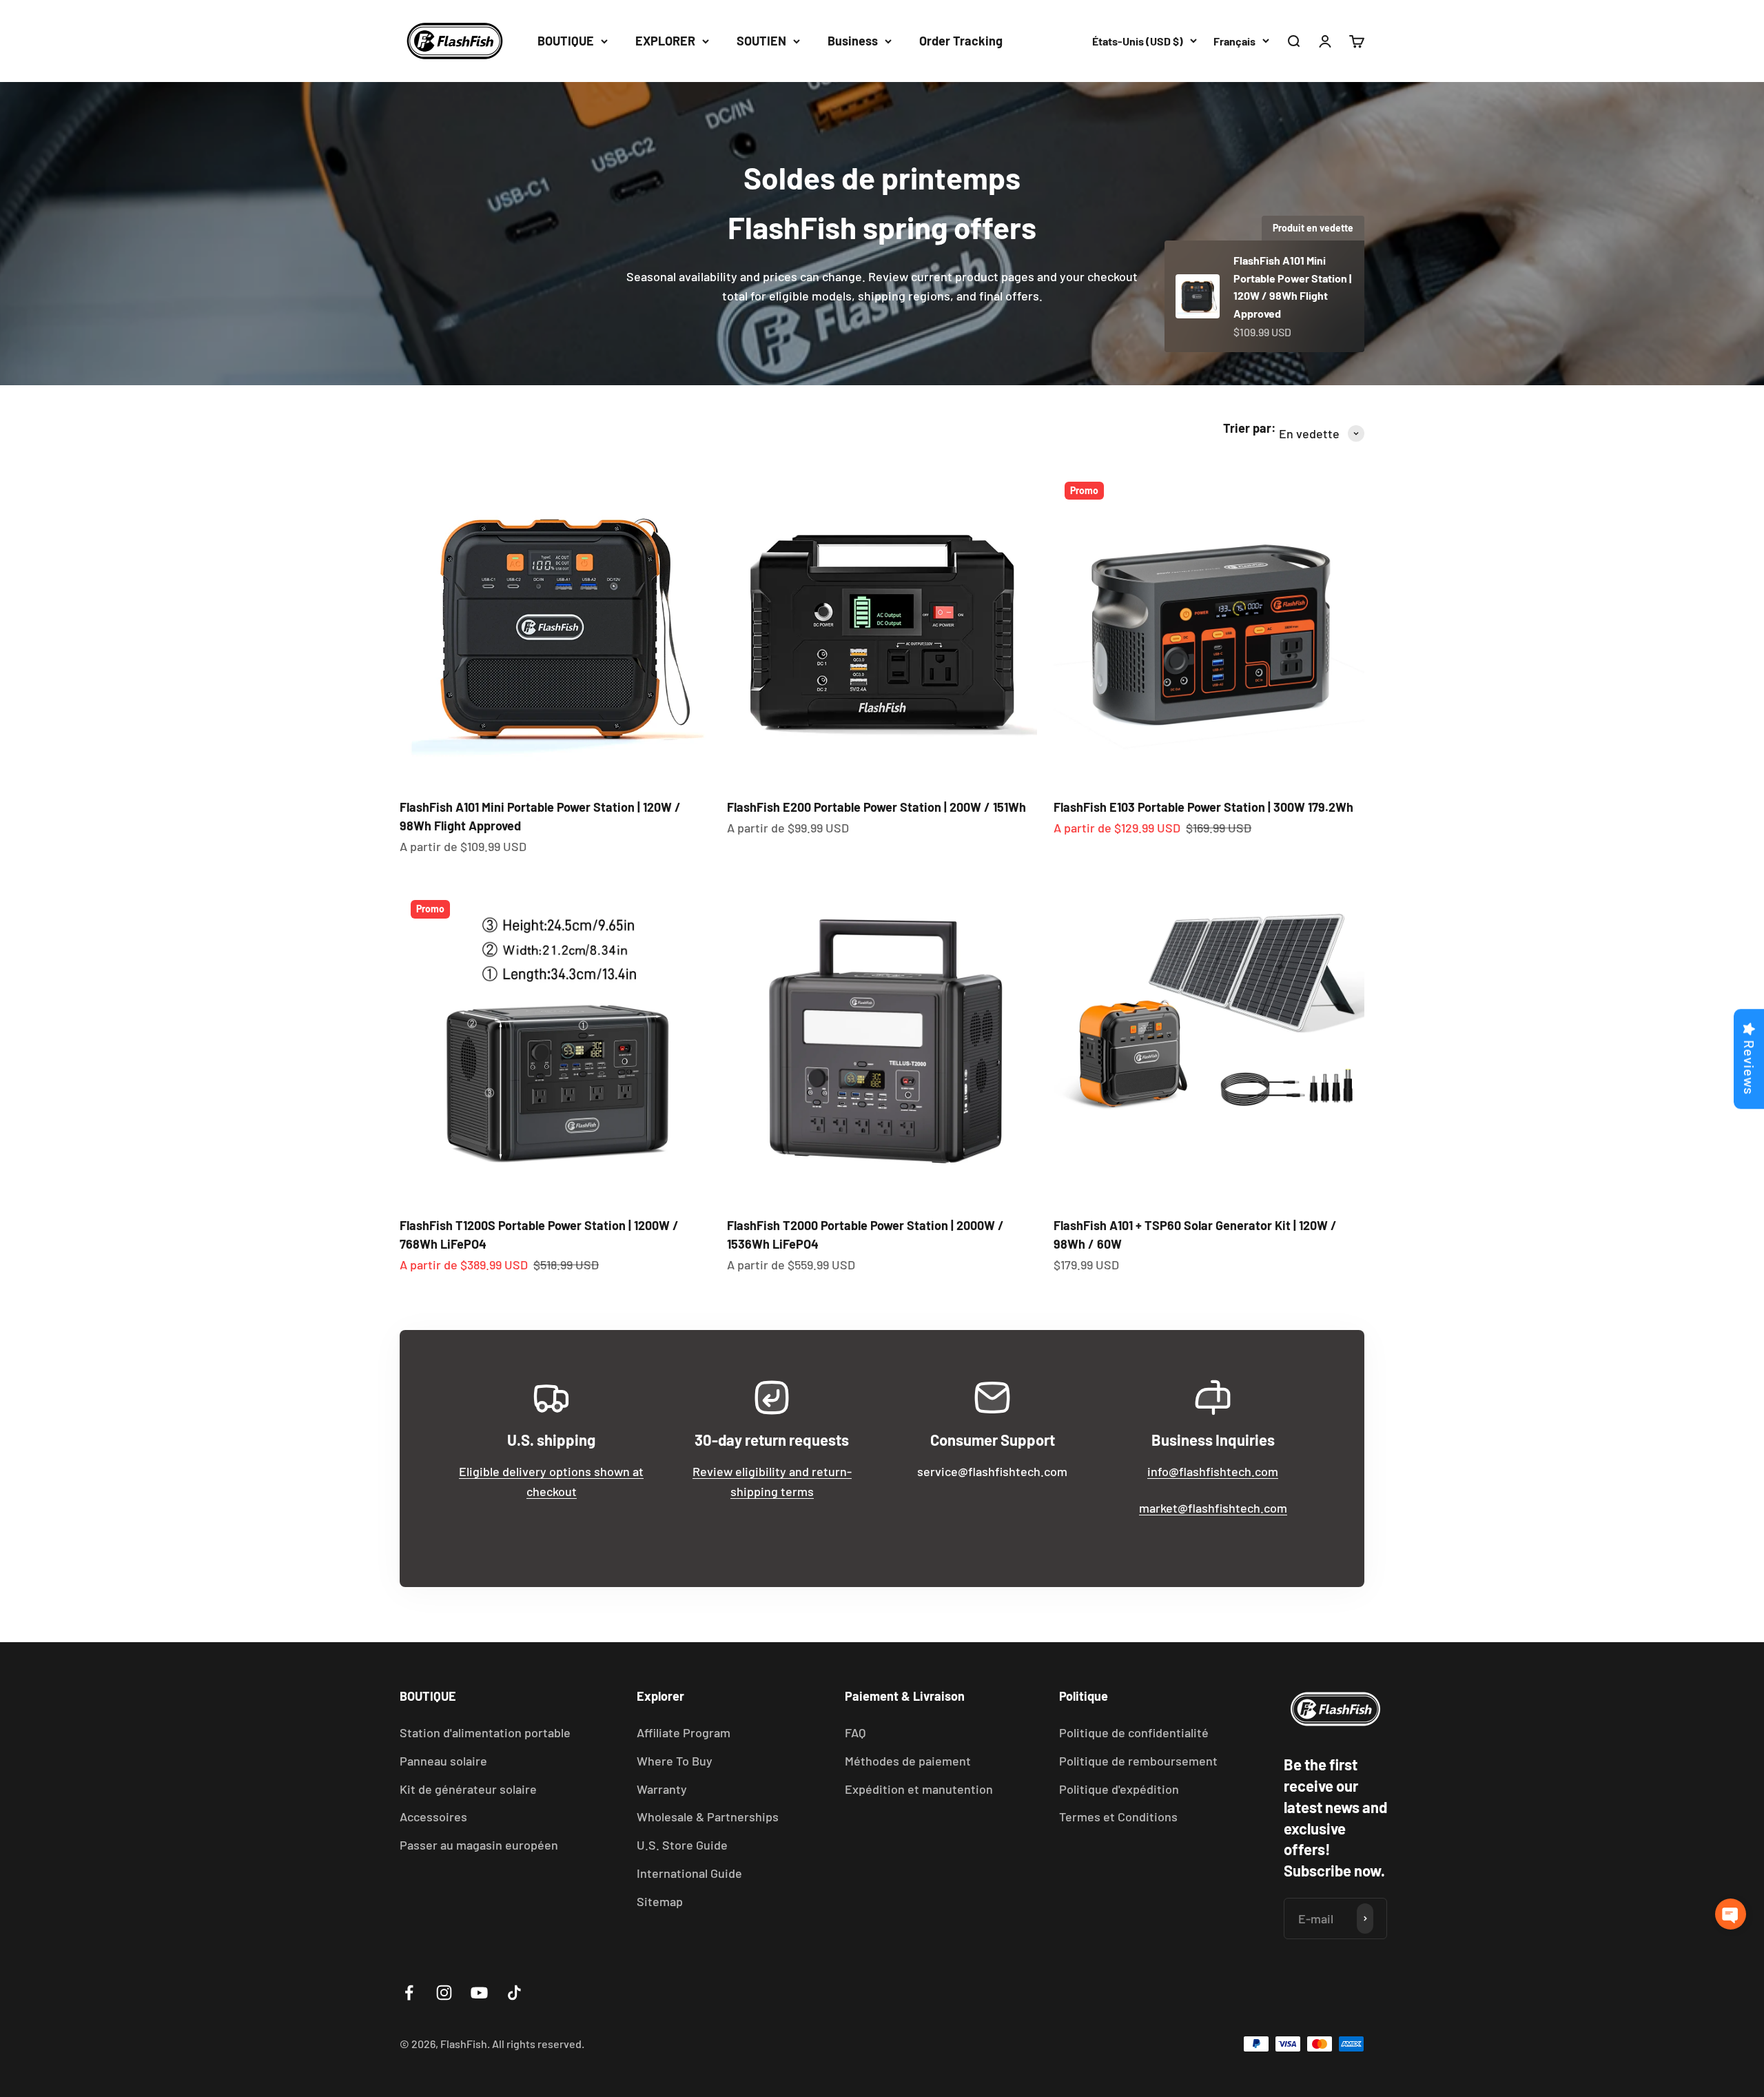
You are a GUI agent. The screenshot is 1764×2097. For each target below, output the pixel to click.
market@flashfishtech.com (1213, 1508)
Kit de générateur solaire (468, 1789)
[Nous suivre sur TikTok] (514, 1993)
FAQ (855, 1732)
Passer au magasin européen (479, 1845)
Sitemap (660, 1901)
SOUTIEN (761, 41)
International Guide (689, 1873)
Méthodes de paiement (908, 1761)
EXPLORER (665, 41)
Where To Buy (675, 1761)
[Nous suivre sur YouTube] (479, 1993)
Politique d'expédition (1119, 1789)
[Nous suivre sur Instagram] (444, 1993)
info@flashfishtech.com (1213, 1471)
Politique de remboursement (1138, 1761)
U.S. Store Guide (682, 1845)
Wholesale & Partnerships (708, 1817)
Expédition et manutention (919, 1789)
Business (853, 41)
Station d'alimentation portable (485, 1732)
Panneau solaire (443, 1761)
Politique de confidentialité (1134, 1732)
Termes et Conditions (1118, 1817)
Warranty (662, 1789)
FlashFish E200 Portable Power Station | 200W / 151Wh (876, 807)
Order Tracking (961, 41)
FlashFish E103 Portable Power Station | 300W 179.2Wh (1203, 807)
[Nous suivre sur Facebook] (409, 1993)
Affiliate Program (684, 1732)
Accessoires (433, 1817)
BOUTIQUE (566, 41)
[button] (1731, 1914)
